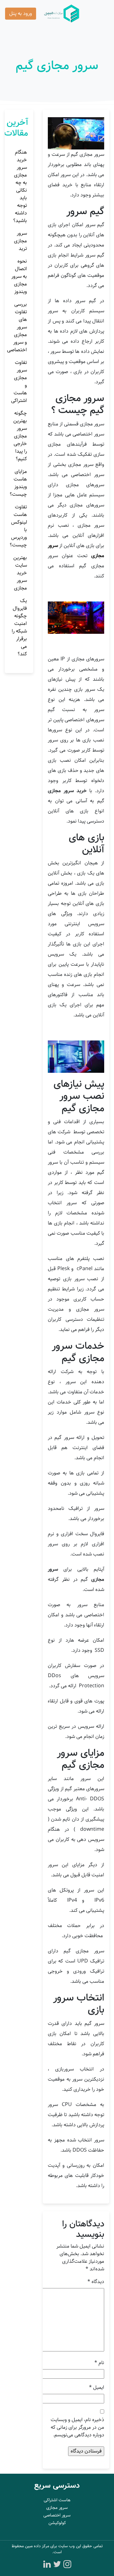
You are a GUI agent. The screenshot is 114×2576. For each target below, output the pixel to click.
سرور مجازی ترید (20, 241)
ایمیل (97, 2388)
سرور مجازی (57, 2508)
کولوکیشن (57, 2523)
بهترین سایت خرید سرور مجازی (20, 573)
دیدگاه (96, 2282)
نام (99, 2363)
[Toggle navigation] (100, 14)
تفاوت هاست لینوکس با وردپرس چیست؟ (18, 526)
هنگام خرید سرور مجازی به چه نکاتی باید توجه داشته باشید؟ (20, 186)
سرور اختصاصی (57, 2515)
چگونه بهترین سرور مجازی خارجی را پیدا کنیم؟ (20, 436)
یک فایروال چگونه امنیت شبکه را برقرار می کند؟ (19, 627)
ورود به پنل (21, 13)
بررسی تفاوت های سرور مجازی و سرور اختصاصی (17, 327)
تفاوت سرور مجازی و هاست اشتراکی (19, 382)
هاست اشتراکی (57, 2500)
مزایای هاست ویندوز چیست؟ (18, 483)
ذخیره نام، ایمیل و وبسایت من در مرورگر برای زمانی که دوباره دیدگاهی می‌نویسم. (77, 2427)
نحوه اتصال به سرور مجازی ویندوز (19, 276)
